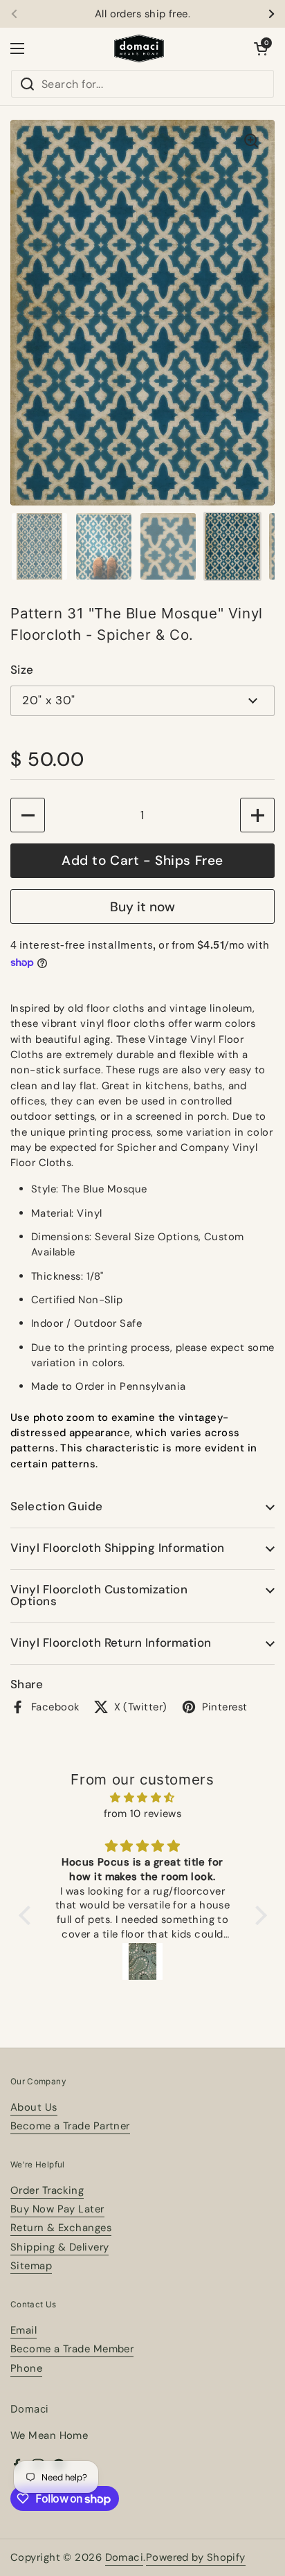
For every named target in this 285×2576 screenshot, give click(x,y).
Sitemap (31, 2266)
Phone (26, 2368)
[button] (261, 48)
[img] (143, 1798)
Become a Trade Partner (70, 2126)
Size (22, 670)
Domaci (125, 2557)
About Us (34, 2107)
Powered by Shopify (196, 2557)
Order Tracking (47, 2190)
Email (24, 2330)
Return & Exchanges (61, 2228)
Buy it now (142, 907)
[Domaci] (139, 48)
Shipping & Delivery (59, 2247)
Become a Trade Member (72, 2349)
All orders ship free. (142, 14)
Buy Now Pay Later (57, 2209)
